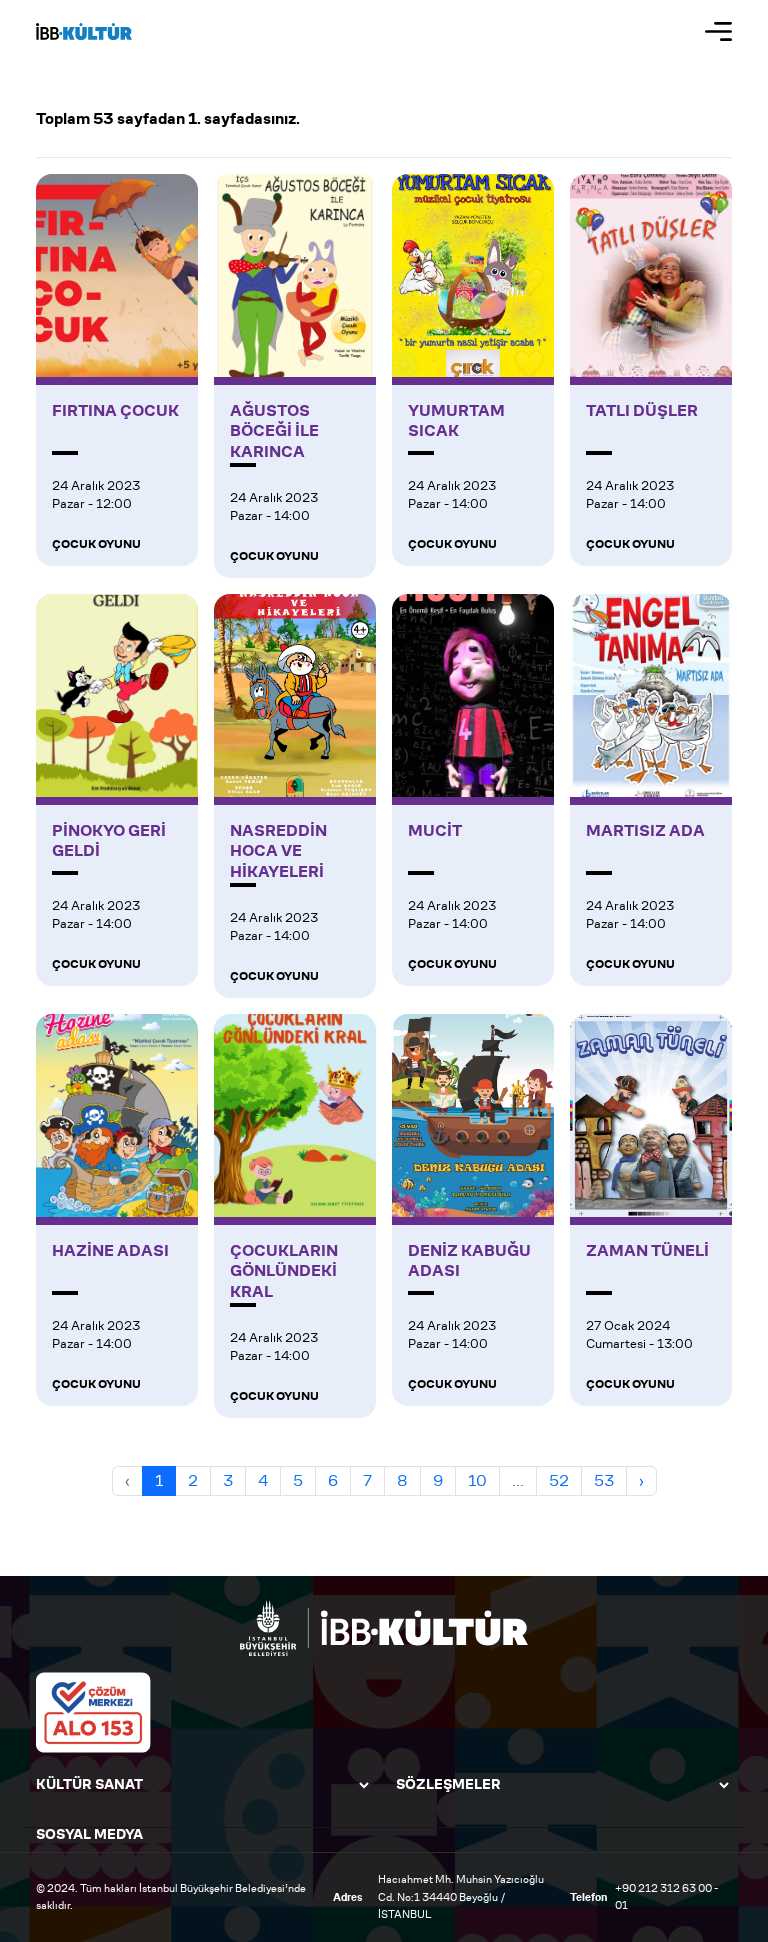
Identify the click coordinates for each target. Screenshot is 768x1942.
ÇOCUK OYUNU (96, 544)
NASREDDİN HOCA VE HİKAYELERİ (278, 852)
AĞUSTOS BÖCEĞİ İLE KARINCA (274, 432)
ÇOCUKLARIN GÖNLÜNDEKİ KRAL (284, 1272)
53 (604, 1480)
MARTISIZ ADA (645, 831)
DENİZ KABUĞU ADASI (469, 1261)
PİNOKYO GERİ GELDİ (109, 841)
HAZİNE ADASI (110, 1251)
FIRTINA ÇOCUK (115, 411)
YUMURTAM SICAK (456, 421)
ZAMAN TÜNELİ (647, 1251)
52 (559, 1480)
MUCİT (435, 831)
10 (477, 1480)
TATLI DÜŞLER (642, 411)
